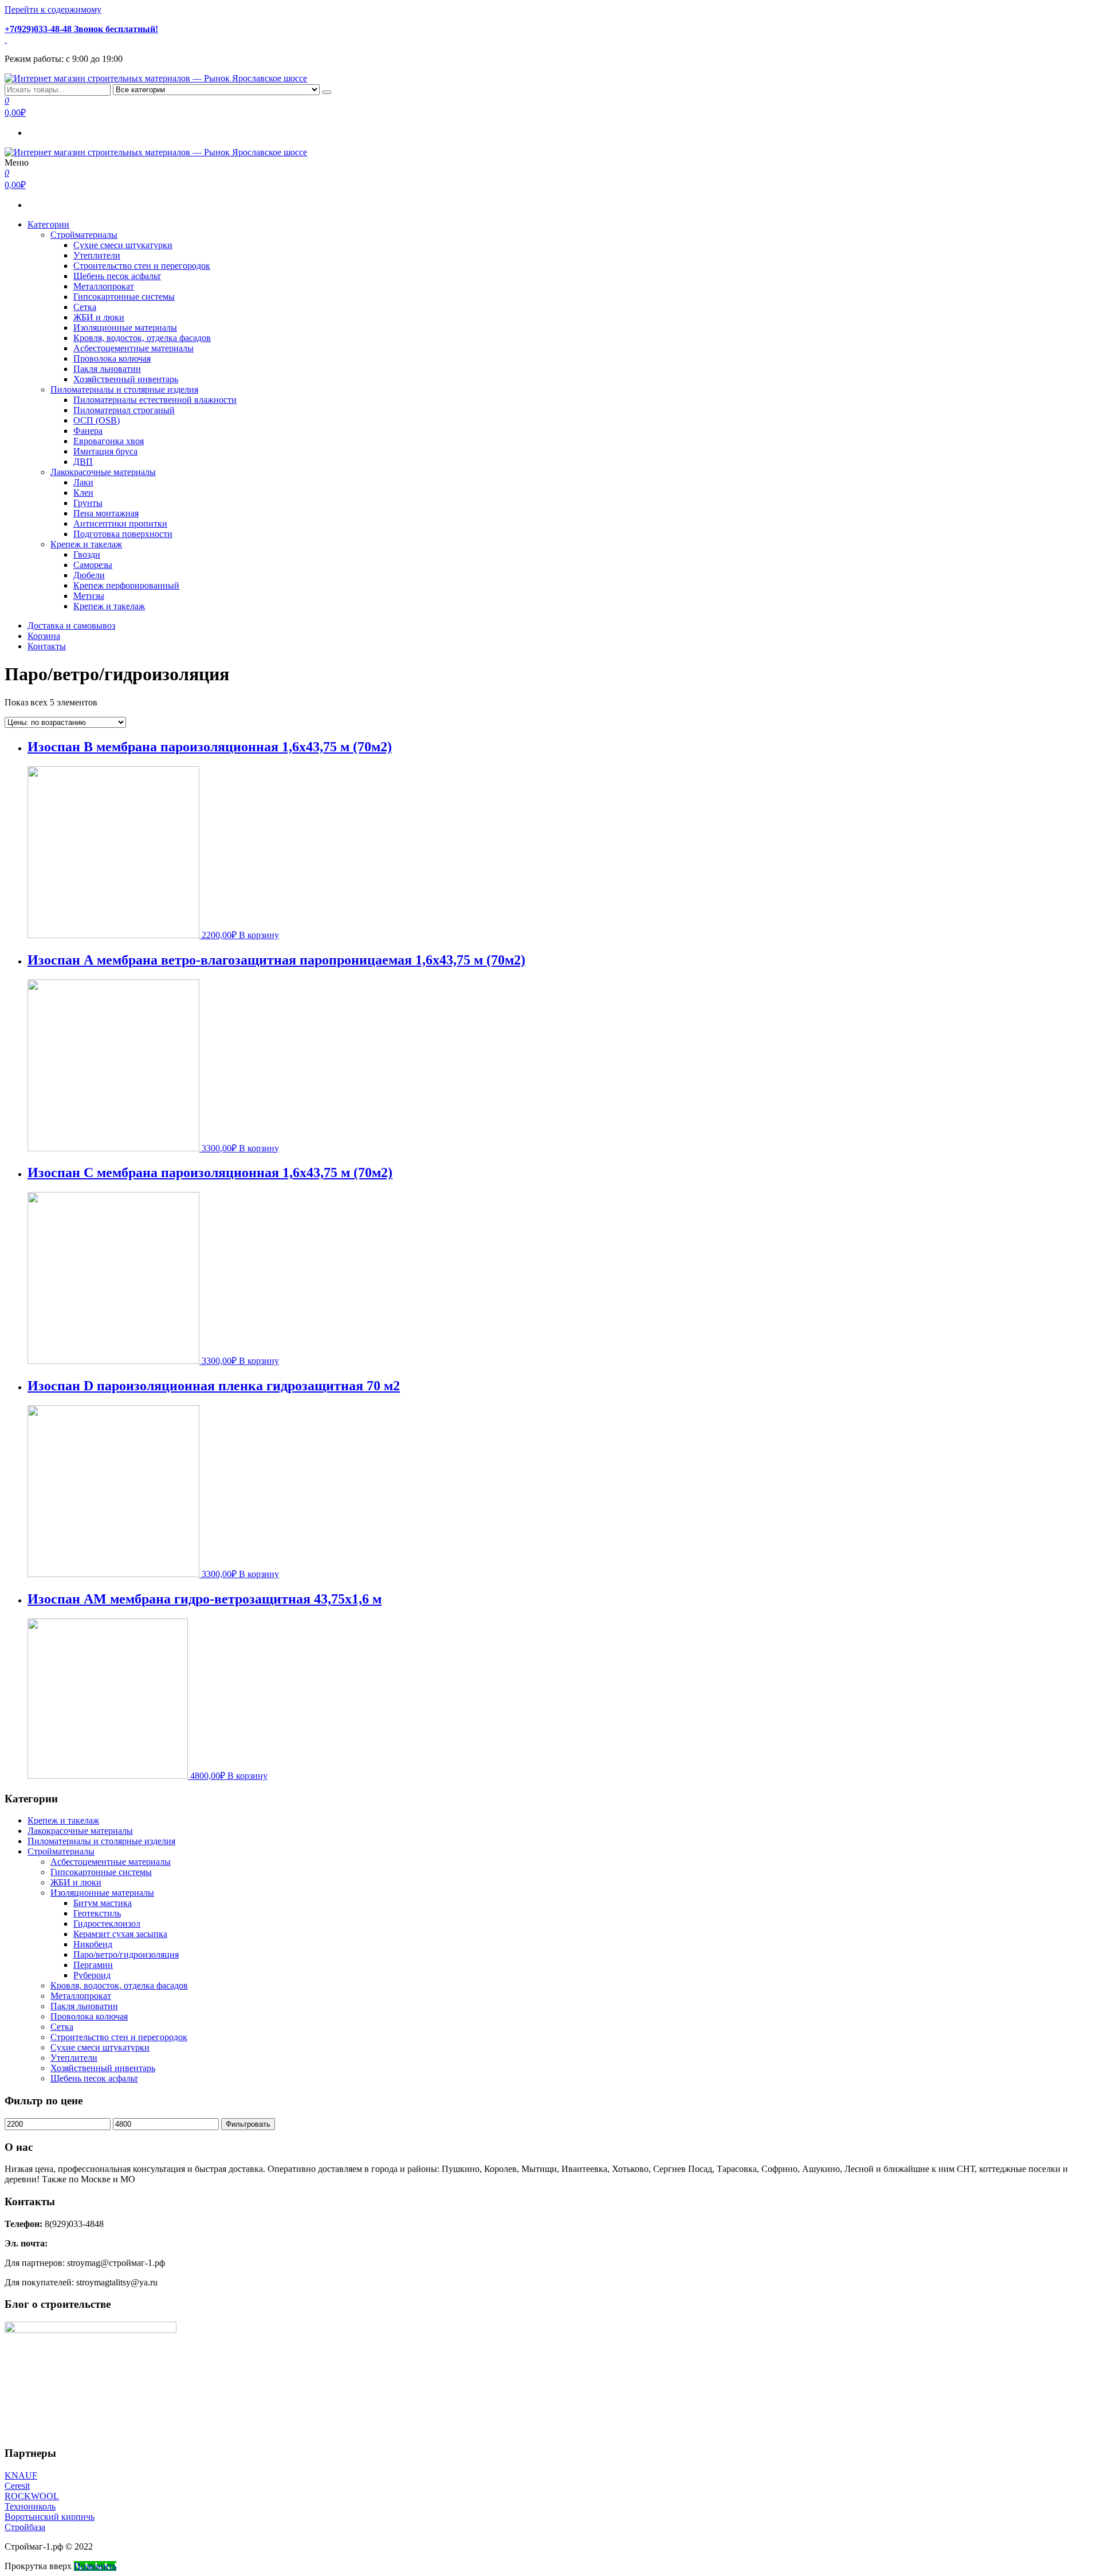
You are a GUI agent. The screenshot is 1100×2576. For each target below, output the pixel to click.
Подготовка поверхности (123, 534)
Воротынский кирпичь (50, 2517)
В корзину (259, 935)
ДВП (83, 462)
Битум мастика (103, 1903)
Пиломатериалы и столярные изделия (124, 389)
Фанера (88, 431)
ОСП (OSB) (97, 420)
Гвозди (87, 554)
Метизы (89, 596)
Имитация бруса (105, 451)
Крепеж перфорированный (126, 585)
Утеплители (97, 255)
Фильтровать (248, 2124)
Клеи (83, 493)
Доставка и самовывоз (71, 626)
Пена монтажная (106, 513)
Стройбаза (25, 2527)
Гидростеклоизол (107, 1924)
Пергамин (93, 1965)
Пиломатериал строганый (124, 410)
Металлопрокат (104, 286)
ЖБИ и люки (99, 317)
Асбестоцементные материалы (133, 348)
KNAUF (21, 2475)
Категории (48, 224)
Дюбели (89, 575)
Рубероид (92, 1975)
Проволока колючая (112, 358)
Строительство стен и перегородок (142, 266)
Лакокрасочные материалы (103, 472)
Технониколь (30, 2506)
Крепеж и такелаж (86, 544)
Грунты (88, 503)
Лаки (83, 482)
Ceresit (17, 2486)
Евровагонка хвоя (109, 441)
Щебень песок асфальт (117, 276)
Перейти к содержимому (53, 9)
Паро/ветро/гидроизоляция (126, 1954)
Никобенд (93, 1944)
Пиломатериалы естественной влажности (155, 400)
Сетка (85, 307)
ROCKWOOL (32, 2496)
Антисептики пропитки (120, 524)
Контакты (47, 646)
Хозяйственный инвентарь (126, 379)
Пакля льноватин (107, 369)
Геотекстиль (97, 1913)
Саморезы (93, 565)
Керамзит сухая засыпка (120, 1934)
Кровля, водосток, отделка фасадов (142, 338)
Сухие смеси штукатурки (123, 245)
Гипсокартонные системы (124, 297)
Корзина (44, 636)
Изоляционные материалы (125, 328)
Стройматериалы (84, 235)
